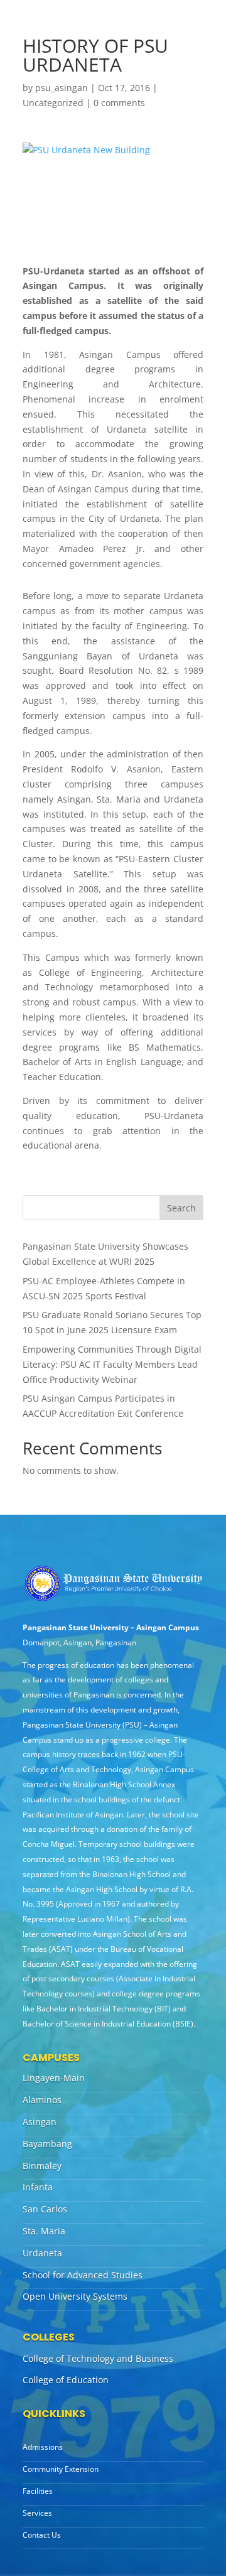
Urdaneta (42, 2253)
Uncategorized (53, 103)
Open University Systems (75, 2296)
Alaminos (42, 2100)
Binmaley (42, 2166)
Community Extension (61, 2469)
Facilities (38, 2491)
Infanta (38, 2187)
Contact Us (42, 2535)
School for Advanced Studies (83, 2275)
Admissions (43, 2447)
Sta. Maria (44, 2231)
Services (37, 2513)
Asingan (40, 2122)
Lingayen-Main (54, 2078)
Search (181, 1208)
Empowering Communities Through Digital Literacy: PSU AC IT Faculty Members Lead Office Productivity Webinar (112, 1364)
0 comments (119, 103)
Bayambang (47, 2144)
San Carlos (45, 2209)
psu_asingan (62, 88)
